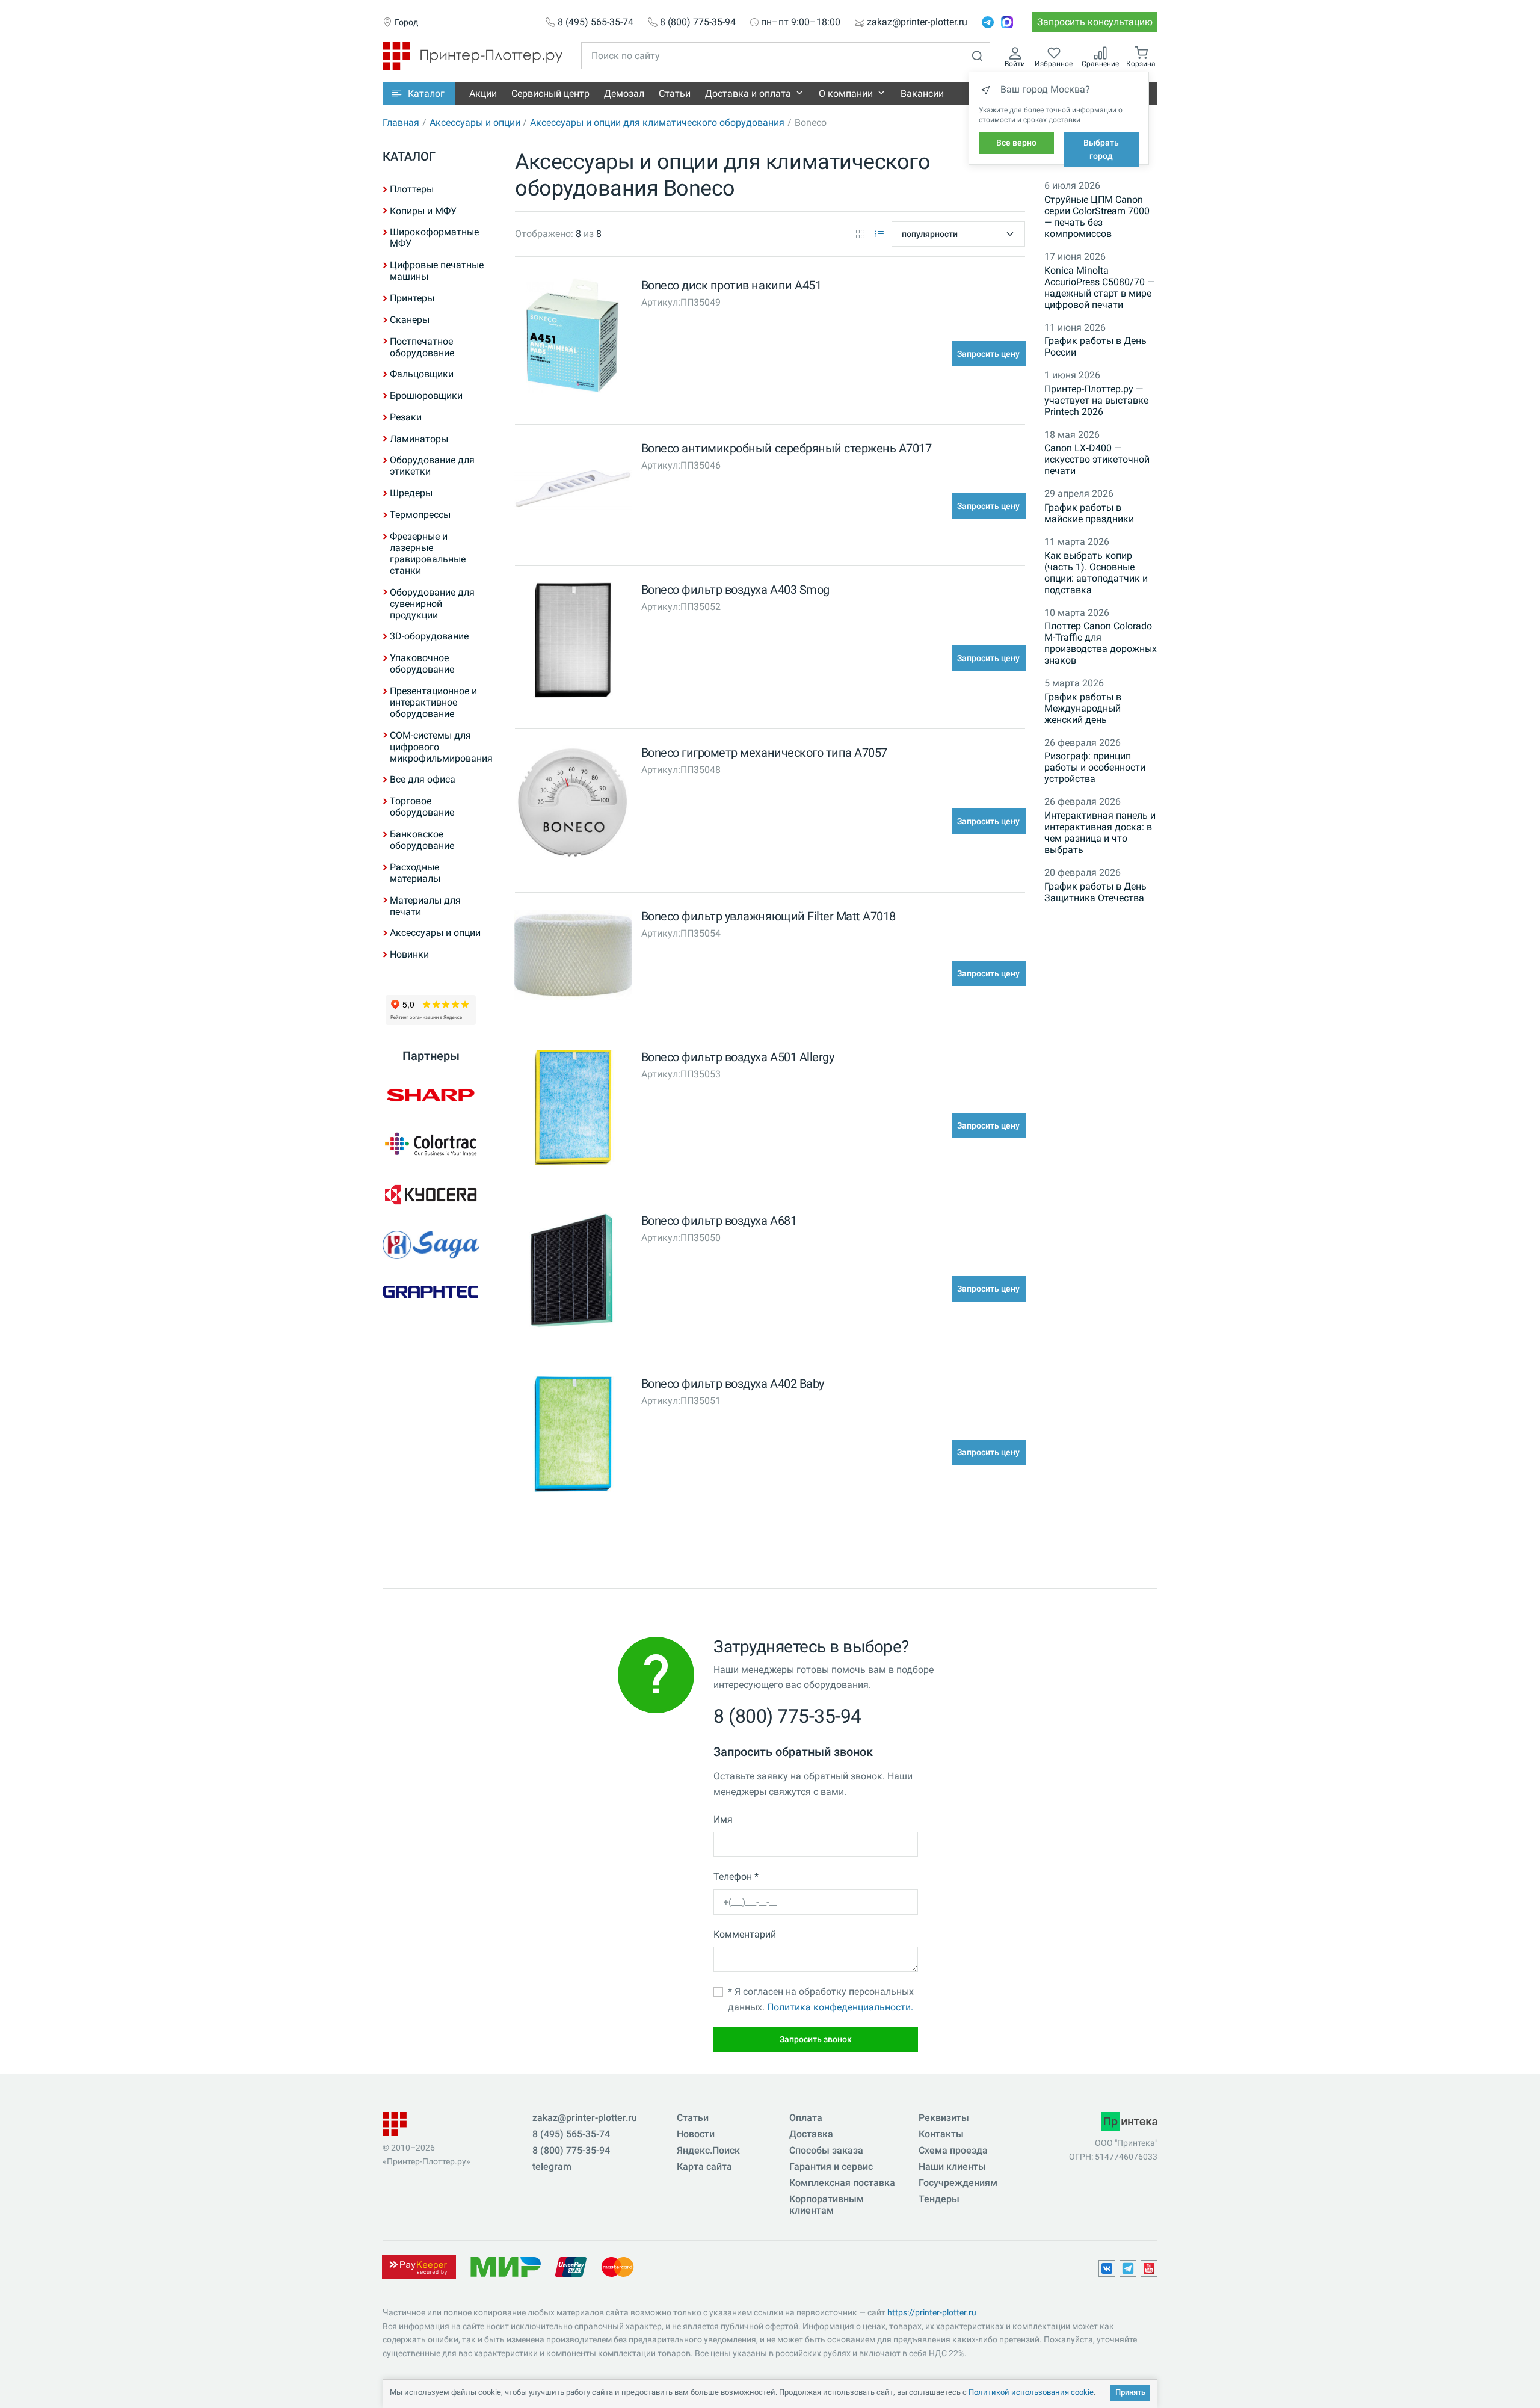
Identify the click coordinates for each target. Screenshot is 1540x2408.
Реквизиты (944, 2118)
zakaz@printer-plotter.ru (917, 22)
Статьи (675, 94)
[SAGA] (431, 1245)
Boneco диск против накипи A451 (731, 285)
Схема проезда (953, 2150)
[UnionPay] (571, 2266)
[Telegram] (988, 22)
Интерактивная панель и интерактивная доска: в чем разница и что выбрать (1100, 833)
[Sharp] (431, 1095)
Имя (723, 1819)
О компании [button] (846, 94)
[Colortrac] (431, 1144)
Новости (696, 2134)
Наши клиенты (952, 2166)
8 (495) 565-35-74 (596, 22)
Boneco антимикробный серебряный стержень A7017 (787, 448)
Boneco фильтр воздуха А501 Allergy (738, 1057)
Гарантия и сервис (831, 2166)
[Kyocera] (431, 1195)
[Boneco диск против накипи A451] (573, 338)
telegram (552, 2166)
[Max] (1007, 22)
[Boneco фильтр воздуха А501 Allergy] (573, 1110)
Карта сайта (704, 2166)
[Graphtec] (431, 1291)
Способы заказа (826, 2150)
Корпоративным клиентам (827, 2205)
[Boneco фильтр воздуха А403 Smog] (573, 643)
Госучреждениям (958, 2183)
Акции (483, 94)
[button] (419, 94)
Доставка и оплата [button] (748, 94)
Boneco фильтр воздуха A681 (719, 1221)
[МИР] (505, 2266)
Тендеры (939, 2199)
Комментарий (745, 1934)
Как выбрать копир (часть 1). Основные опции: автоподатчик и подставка (1096, 573)
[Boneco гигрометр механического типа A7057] (573, 806)
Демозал (624, 94)
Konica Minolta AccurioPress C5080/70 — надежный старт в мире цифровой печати (1099, 288)
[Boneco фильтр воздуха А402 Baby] (573, 1437)
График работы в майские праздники (1089, 513)
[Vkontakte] (1107, 2268)
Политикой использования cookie (1031, 2392)
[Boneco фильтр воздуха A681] (573, 1274)
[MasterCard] (618, 2266)
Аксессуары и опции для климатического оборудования (657, 122)
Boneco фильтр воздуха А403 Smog (735, 590)
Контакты (941, 2134)
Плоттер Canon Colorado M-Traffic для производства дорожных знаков (1101, 643)
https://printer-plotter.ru (932, 2312)
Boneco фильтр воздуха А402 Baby (733, 1384)
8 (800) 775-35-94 (698, 22)
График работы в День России (1095, 346)
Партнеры (431, 1056)
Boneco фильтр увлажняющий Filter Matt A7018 (768, 916)
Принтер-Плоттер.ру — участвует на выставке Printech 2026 (1096, 400)
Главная (401, 122)
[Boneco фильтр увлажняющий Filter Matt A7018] (573, 959)
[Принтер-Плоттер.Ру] (473, 55)
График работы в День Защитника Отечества (1095, 892)
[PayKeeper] (419, 2266)
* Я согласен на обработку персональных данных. (821, 1999)
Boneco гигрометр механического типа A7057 (764, 753)
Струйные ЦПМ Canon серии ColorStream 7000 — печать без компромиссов (1097, 217)
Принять (1130, 2392)
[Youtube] (1149, 2268)
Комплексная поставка (842, 2183)
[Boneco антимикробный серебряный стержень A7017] (573, 491)
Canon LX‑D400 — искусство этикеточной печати (1097, 459)
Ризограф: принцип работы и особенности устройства (1095, 767)
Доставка (811, 2134)
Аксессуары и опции (475, 122)
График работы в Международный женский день (1083, 708)
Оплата (806, 2118)
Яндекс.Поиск (708, 2150)
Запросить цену (988, 354)
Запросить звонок (816, 2039)
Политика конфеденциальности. (840, 2007)
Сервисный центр (550, 94)
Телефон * (736, 1877)
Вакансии (922, 94)
